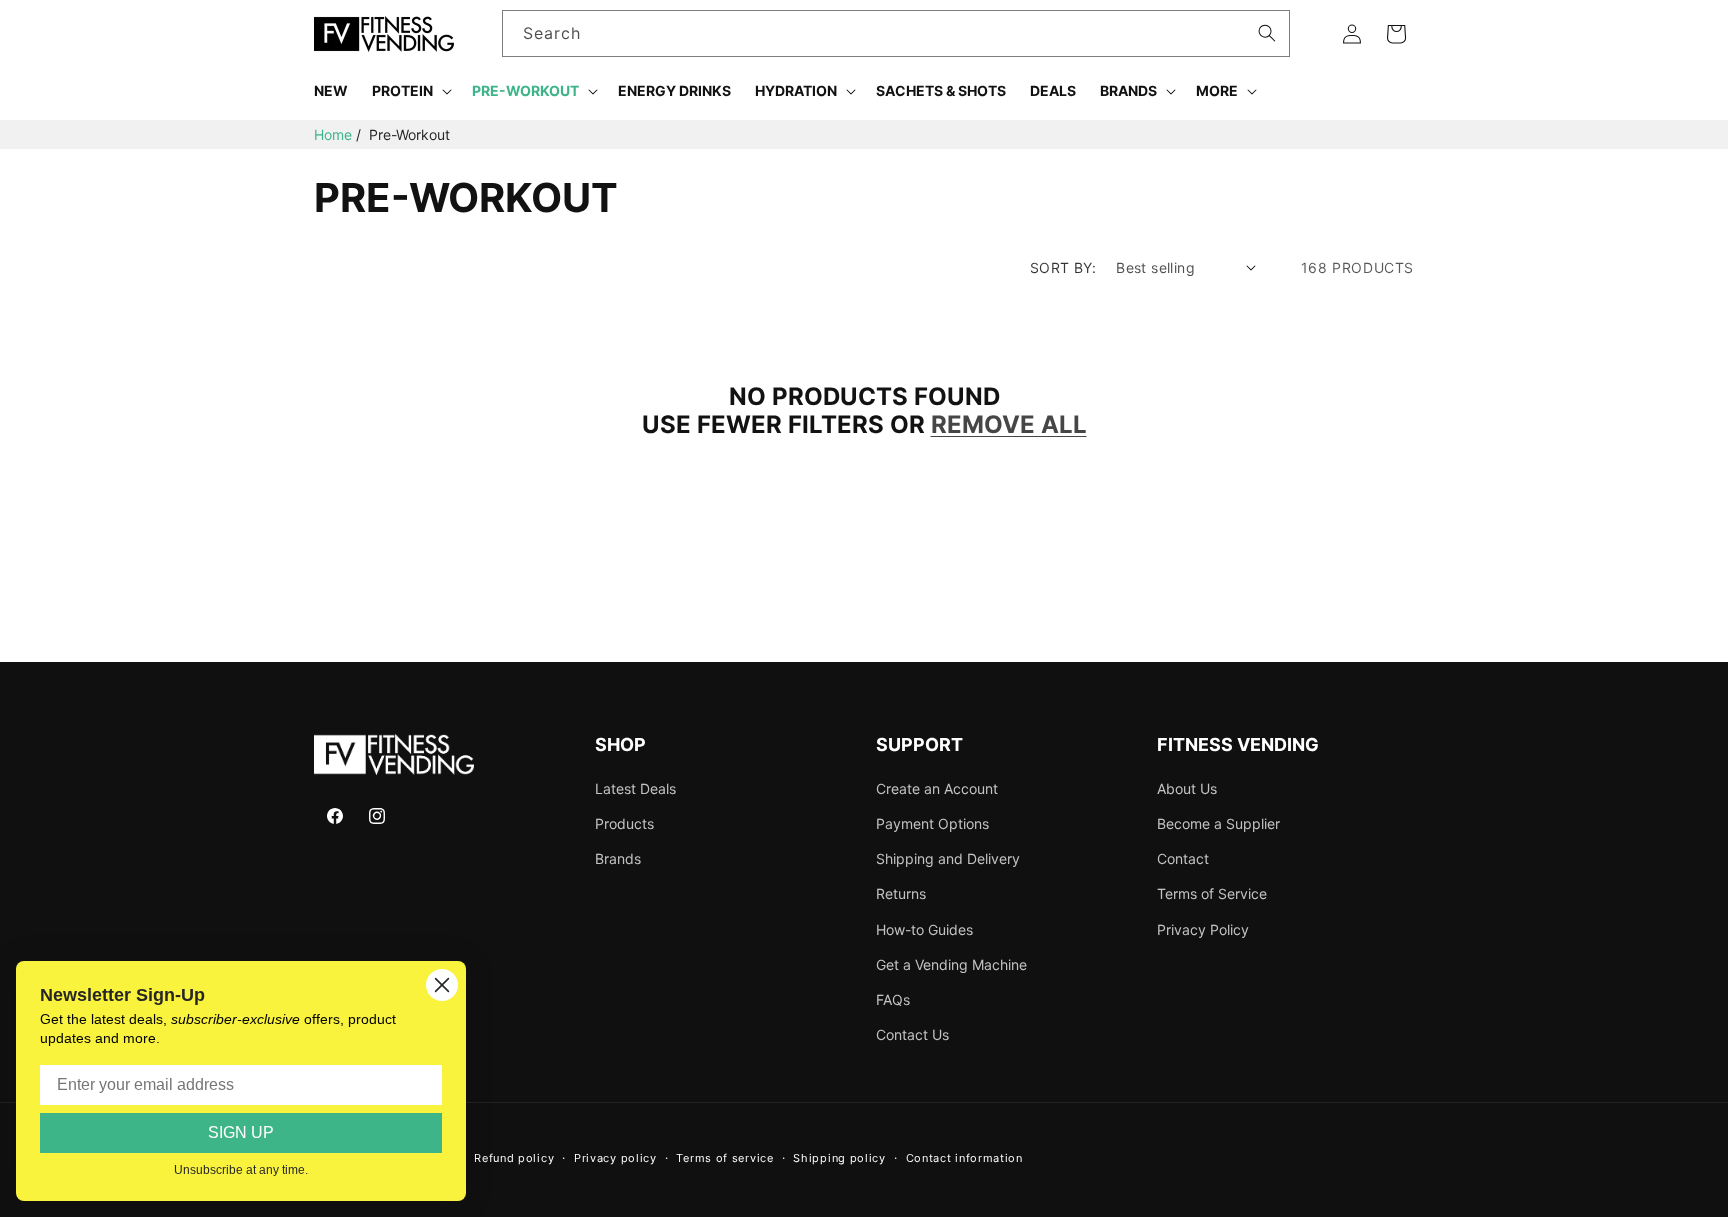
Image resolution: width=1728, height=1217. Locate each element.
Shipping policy (839, 1158)
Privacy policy (615, 1158)
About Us (1187, 788)
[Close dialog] (442, 985)
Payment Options (932, 823)
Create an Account (937, 788)
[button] (410, 91)
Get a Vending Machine (951, 964)
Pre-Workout (409, 134)
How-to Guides (924, 929)
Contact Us (912, 1034)
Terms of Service (1212, 893)
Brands (618, 858)
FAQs (893, 999)
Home (333, 134)
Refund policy (514, 1158)
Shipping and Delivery (948, 858)
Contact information (964, 1158)
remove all (1009, 425)
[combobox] (896, 33)
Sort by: (1063, 267)
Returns (901, 893)
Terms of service (724, 1158)
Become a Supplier (1218, 823)
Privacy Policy (1203, 929)
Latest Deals (635, 788)
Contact (1183, 858)
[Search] (1267, 33)
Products (624, 823)
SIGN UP (241, 1132)
